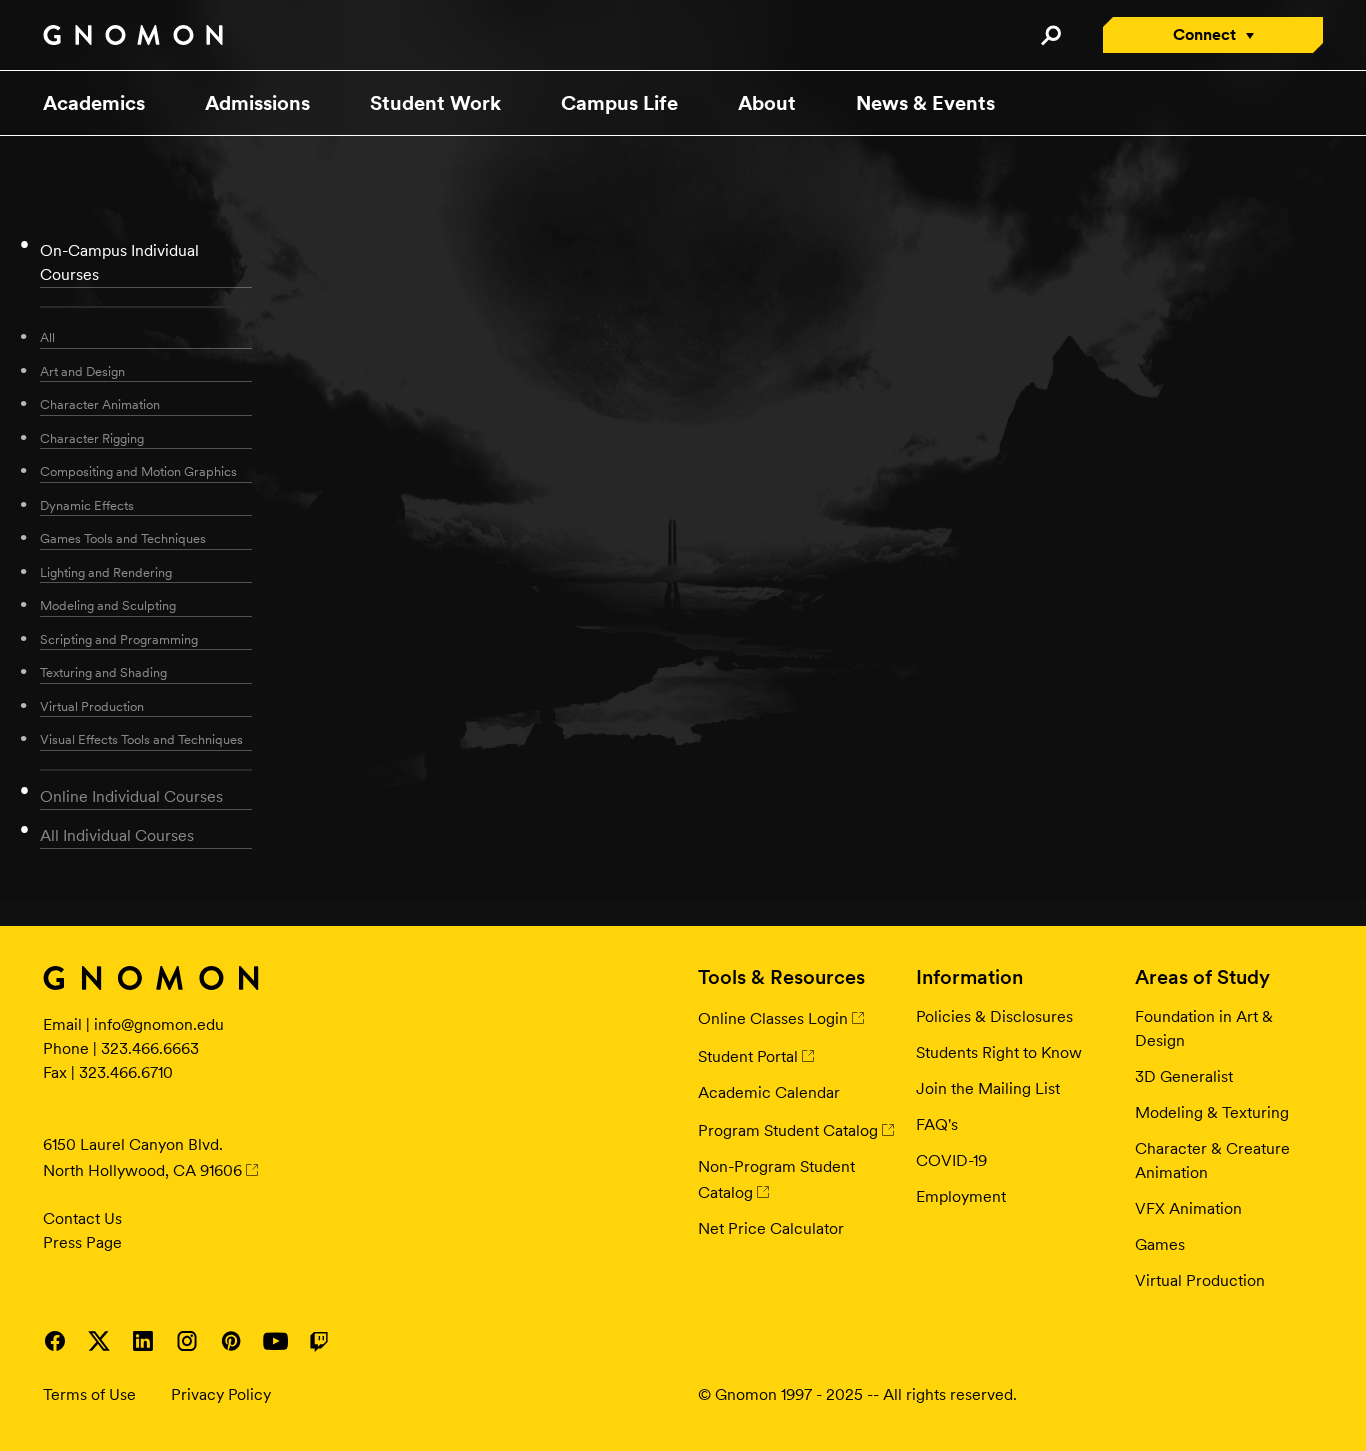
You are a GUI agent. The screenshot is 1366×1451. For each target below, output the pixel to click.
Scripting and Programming (119, 639)
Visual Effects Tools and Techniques (141, 739)
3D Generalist (1184, 1076)
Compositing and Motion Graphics (138, 471)
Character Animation (100, 404)
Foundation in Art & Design (1204, 1028)
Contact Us (82, 1218)
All (47, 337)
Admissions (257, 103)
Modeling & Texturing (1212, 1112)
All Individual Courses (117, 835)
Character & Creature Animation (1212, 1160)
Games (1160, 1244)
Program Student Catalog (788, 1130)
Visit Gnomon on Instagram (187, 1341)
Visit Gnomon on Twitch (319, 1341)
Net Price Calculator (771, 1228)
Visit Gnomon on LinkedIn (143, 1341)
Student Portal (748, 1056)
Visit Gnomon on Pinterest (231, 1341)
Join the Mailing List (988, 1088)
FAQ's (937, 1124)
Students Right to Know (999, 1052)
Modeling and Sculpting (108, 605)
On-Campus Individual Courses (119, 262)
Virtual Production (92, 706)
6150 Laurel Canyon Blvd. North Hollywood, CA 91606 (142, 1157)
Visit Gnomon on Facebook (55, 1341)
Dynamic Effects (87, 505)
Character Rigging (92, 438)
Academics (94, 103)
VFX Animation (1188, 1208)
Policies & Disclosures (994, 1016)
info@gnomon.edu (159, 1024)
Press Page (82, 1242)
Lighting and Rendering (106, 572)
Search (1050, 35)
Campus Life (619, 103)
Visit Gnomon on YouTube (275, 1341)
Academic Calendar (769, 1092)
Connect (1204, 34)
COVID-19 (951, 1160)
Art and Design (82, 371)
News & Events (925, 103)
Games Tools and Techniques (123, 538)
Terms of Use (89, 1394)
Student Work (435, 103)
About (767, 103)
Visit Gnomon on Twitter (99, 1341)
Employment (961, 1196)
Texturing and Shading (103, 672)
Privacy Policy (221, 1394)
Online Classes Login (773, 1018)
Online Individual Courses (131, 796)
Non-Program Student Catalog (776, 1179)
